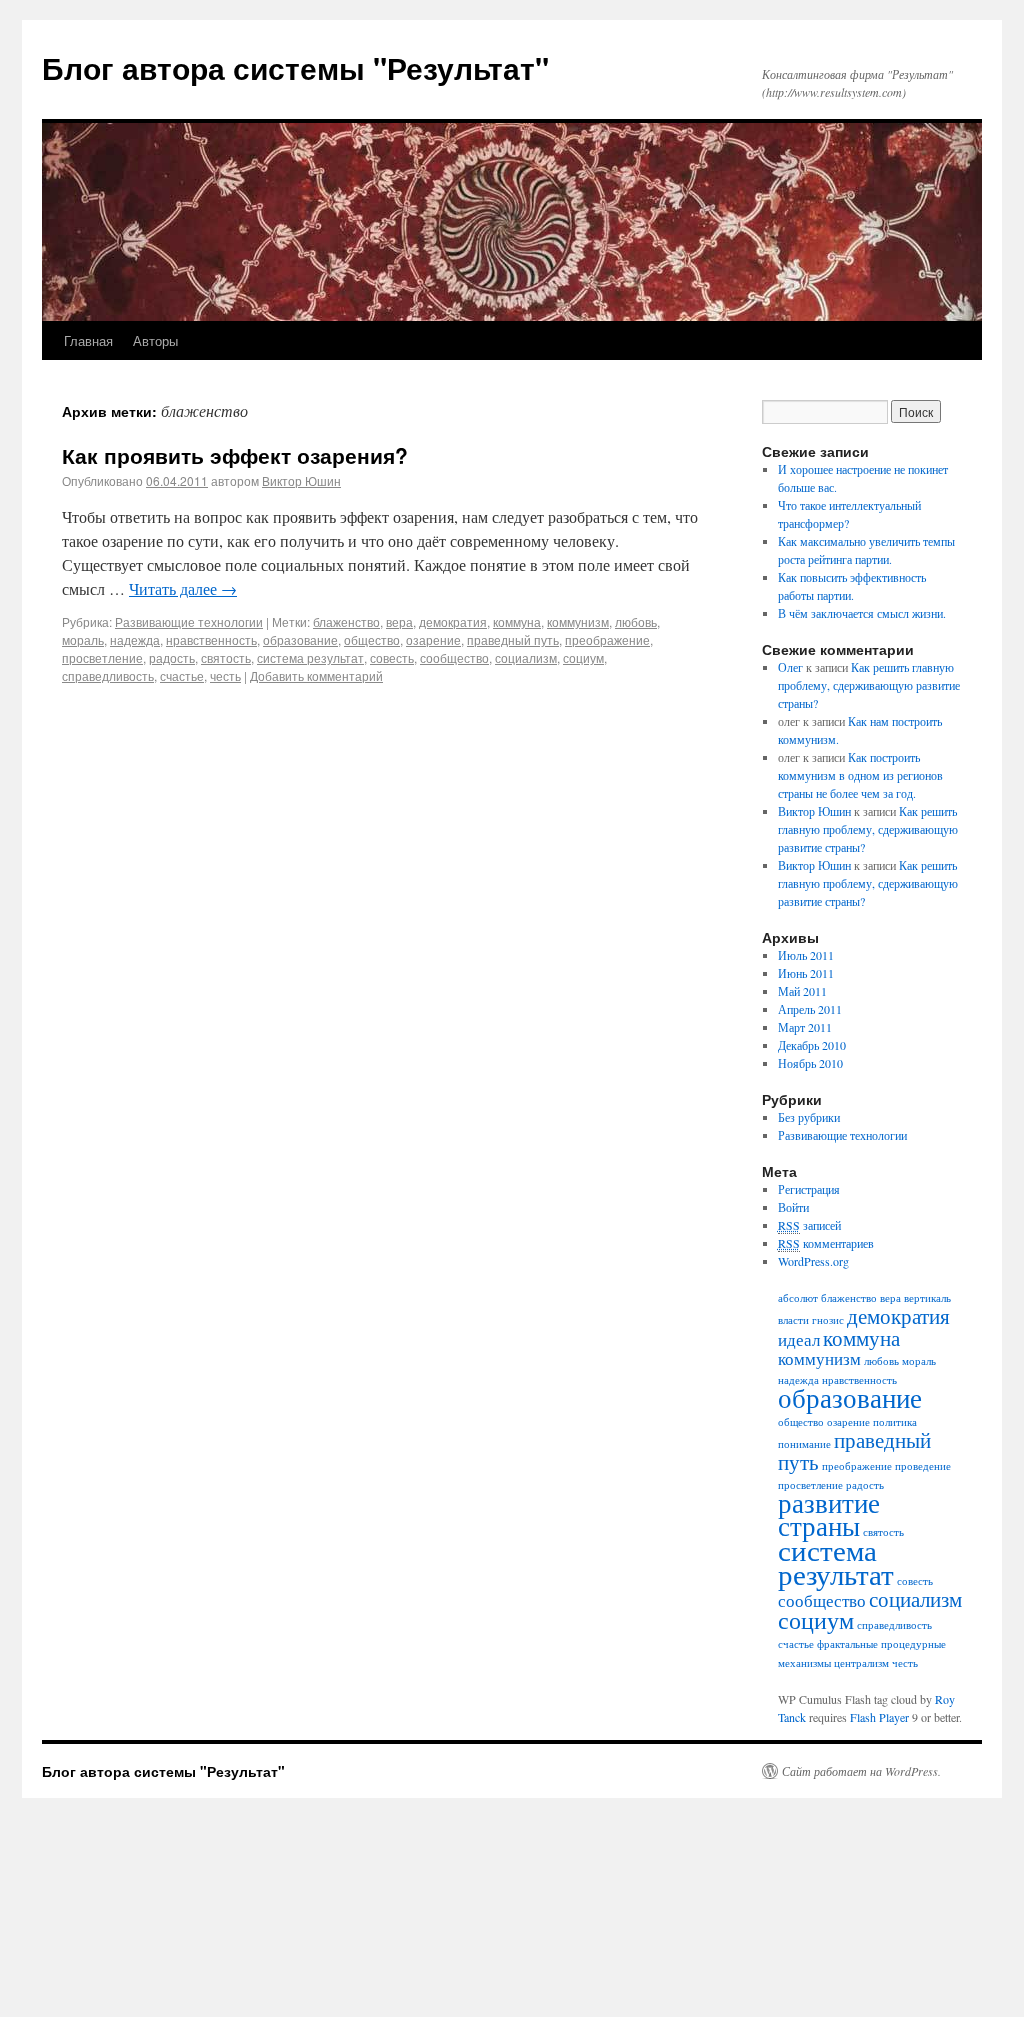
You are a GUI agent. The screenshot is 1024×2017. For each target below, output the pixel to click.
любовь (636, 621)
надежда (135, 639)
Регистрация (809, 1189)
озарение (433, 639)
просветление (102, 657)
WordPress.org (813, 1261)
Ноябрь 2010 (810, 1063)
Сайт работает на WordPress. (861, 1771)
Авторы (155, 340)
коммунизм (578, 621)
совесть (392, 657)
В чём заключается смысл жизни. (862, 613)
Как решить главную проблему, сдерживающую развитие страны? (869, 685)
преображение (607, 639)
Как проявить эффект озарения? (235, 455)
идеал (799, 1339)
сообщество (454, 657)
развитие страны (829, 1514)
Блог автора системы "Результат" (295, 67)
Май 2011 (802, 991)
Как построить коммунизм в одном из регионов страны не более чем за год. (860, 775)
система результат (310, 657)
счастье (182, 675)
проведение (923, 1466)
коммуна (517, 621)
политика (895, 1422)
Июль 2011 (806, 955)
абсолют (798, 1298)
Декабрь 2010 (812, 1045)
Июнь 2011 (806, 973)
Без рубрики (809, 1117)
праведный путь (513, 639)
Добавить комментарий (316, 675)
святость (226, 657)
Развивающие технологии (189, 621)
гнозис (828, 1320)
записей (809, 1225)
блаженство (346, 621)
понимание (804, 1444)
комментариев (826, 1243)
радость (172, 657)
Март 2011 (805, 1027)
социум (583, 657)
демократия (453, 621)
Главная (88, 340)
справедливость (108, 675)
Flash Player (879, 1717)
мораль (83, 639)
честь (225, 675)
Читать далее (183, 588)
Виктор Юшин (301, 480)
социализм (526, 657)
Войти (793, 1207)
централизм (861, 1663)
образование (300, 639)
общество (372, 639)
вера (399, 621)
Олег (790, 667)
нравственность (211, 639)
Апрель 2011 (810, 1009)
